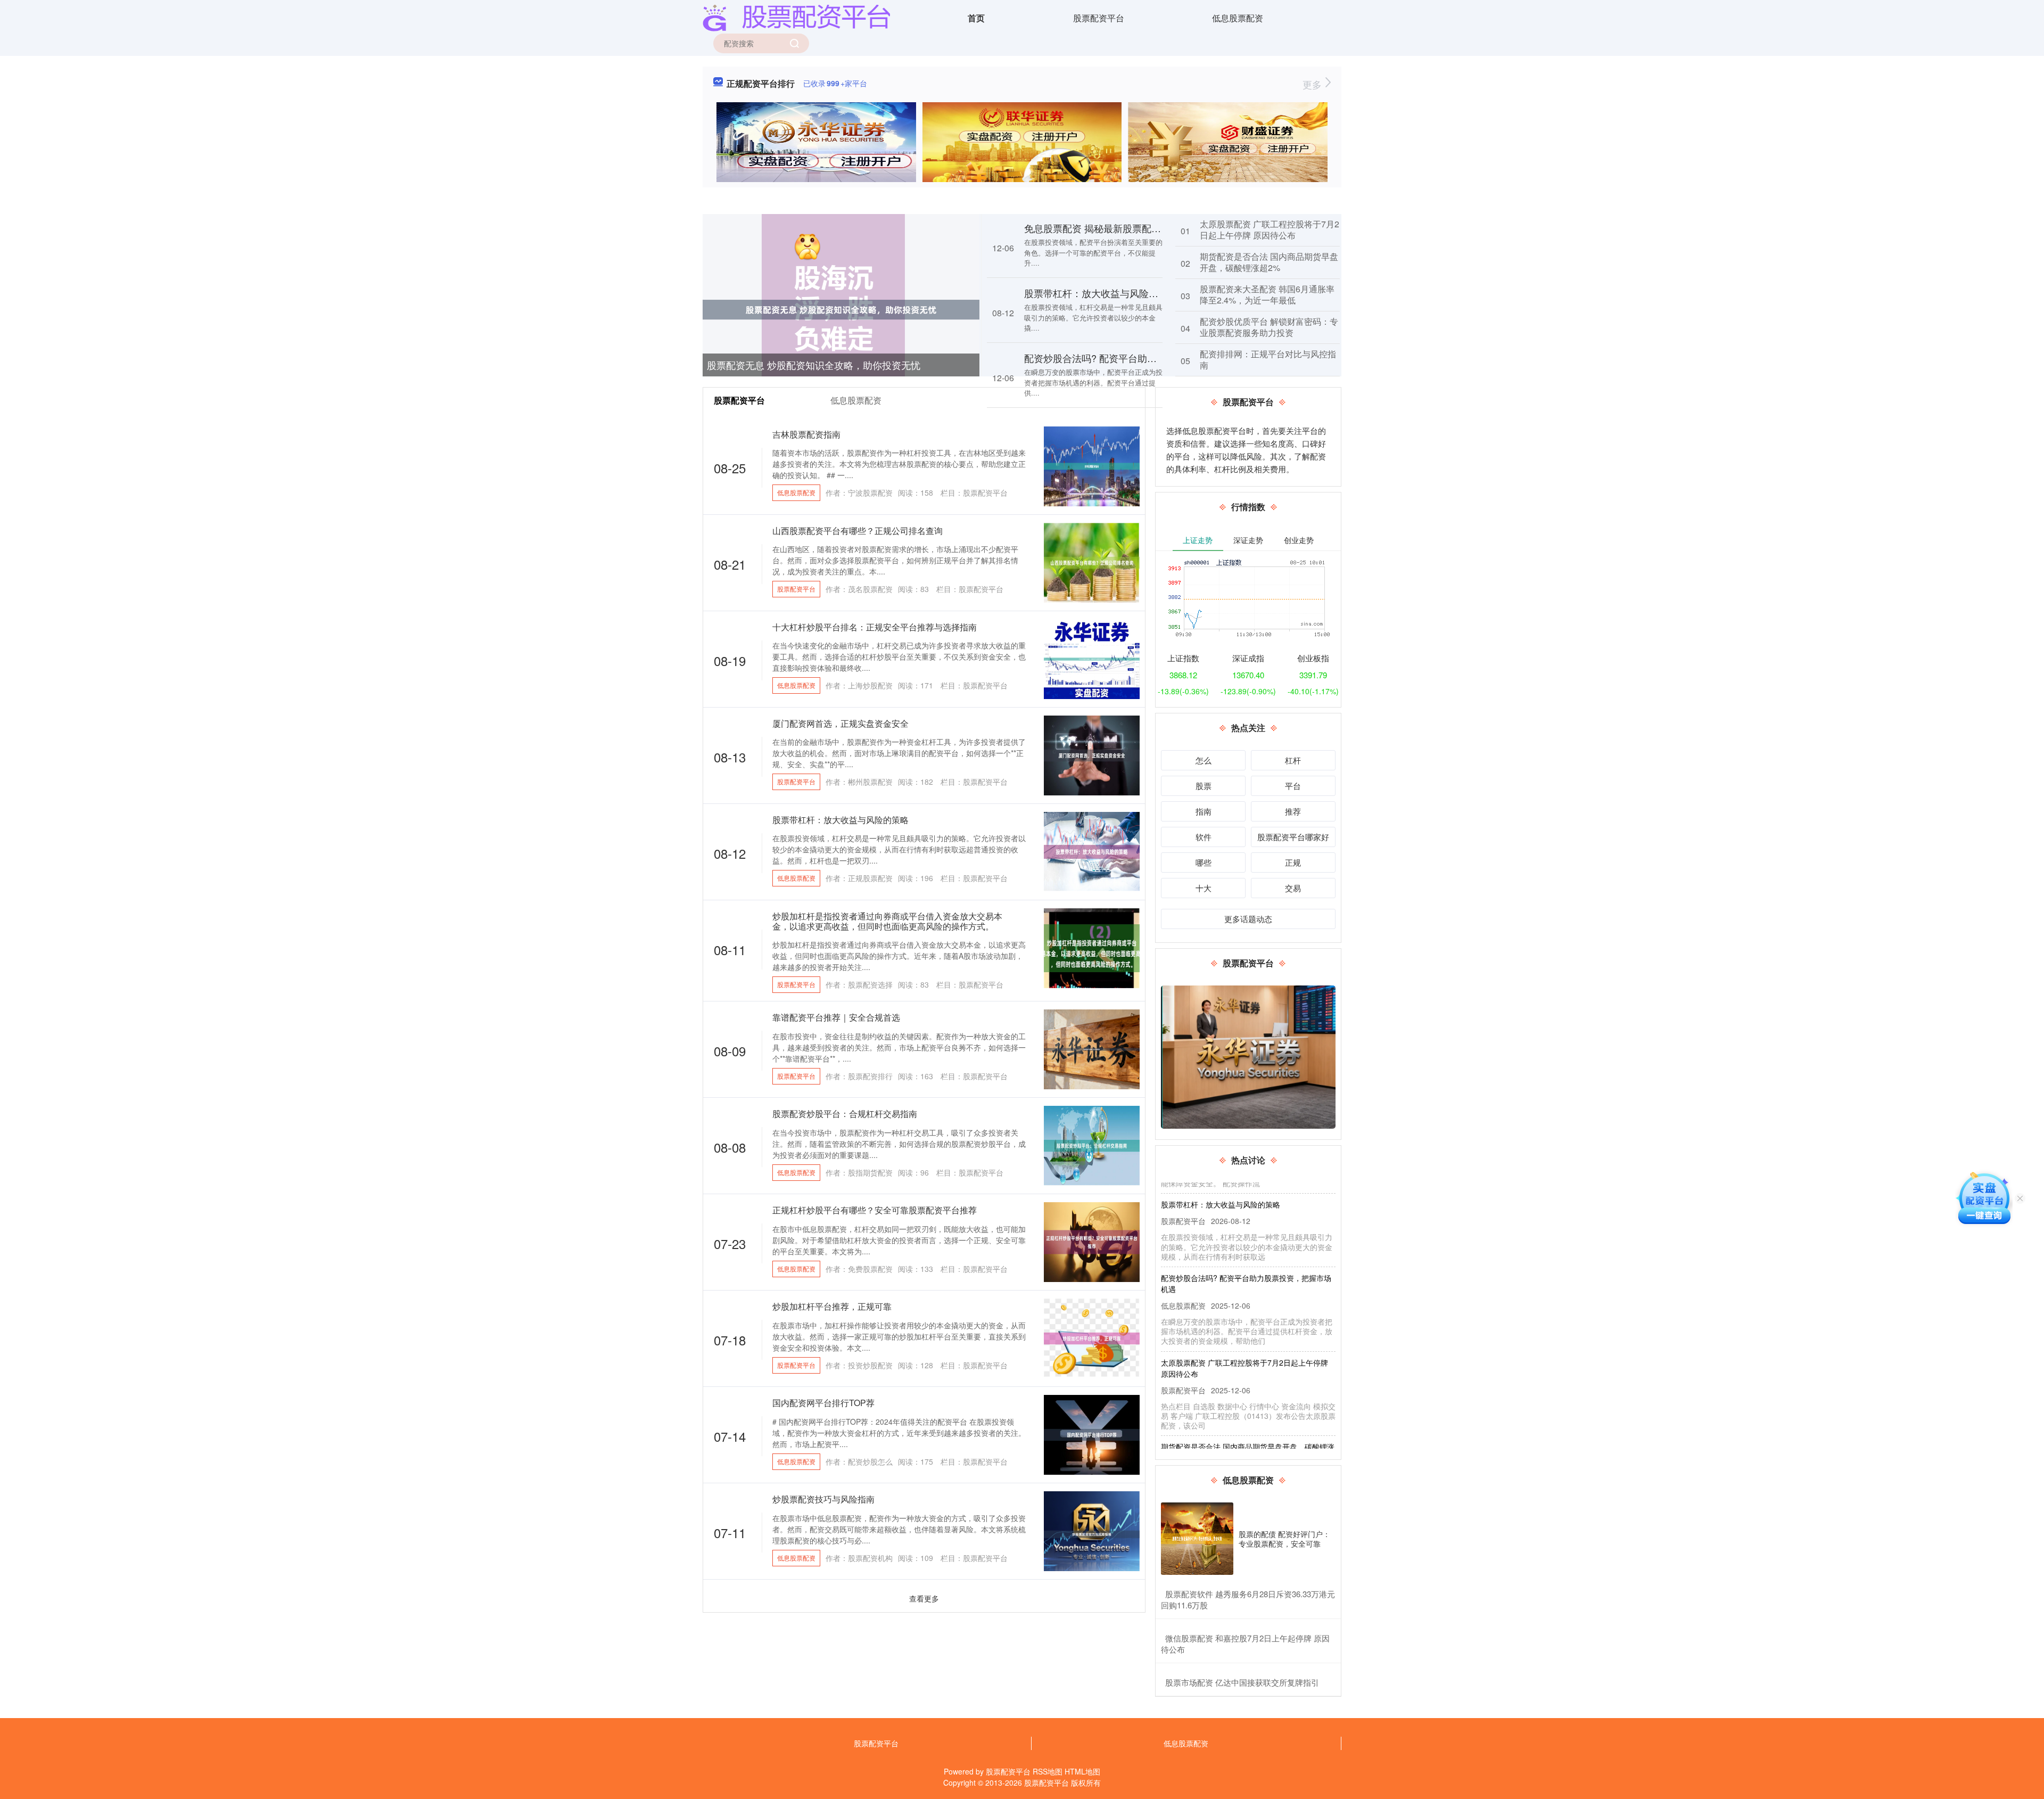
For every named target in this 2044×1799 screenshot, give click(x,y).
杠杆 (1293, 760)
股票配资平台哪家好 (1293, 837)
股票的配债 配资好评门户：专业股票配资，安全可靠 (1284, 1539)
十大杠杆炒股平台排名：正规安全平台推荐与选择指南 (875, 627)
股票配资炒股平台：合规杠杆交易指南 (845, 1114)
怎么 (1204, 760)
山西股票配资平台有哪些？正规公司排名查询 (858, 531)
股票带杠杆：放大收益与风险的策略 (1101, 293)
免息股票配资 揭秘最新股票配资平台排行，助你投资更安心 (1150, 228)
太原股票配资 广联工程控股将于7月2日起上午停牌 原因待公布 (1270, 229)
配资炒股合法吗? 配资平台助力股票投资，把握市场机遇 (1143, 358)
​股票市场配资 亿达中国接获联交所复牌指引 (1242, 1682)
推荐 (1293, 811)
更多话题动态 (1248, 919)
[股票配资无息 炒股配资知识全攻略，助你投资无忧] (841, 309)
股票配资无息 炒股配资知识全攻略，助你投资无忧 (814, 365)
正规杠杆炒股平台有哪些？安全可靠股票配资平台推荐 (875, 1210)
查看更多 (924, 1598)
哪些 (1204, 862)
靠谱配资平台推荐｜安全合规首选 (836, 1017)
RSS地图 (1048, 1771)
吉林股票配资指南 (806, 434)
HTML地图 (1082, 1771)
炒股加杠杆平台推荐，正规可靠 (832, 1306)
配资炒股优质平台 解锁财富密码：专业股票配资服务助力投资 (1269, 327)
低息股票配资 (1238, 18)
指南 (1204, 811)
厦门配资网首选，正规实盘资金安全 (840, 723)
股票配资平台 (1099, 18)
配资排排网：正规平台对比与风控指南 (1268, 359)
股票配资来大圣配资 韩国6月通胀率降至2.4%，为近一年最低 (1267, 294)
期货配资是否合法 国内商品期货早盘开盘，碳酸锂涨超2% (1269, 262)
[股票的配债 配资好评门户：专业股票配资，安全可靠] (1197, 1539)
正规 (1293, 862)
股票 (1204, 786)
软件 (1204, 837)
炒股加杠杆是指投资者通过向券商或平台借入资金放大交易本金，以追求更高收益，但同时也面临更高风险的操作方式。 (887, 921)
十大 (1204, 888)
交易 (1293, 888)
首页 (976, 18)
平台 (1293, 786)
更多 (1313, 84)
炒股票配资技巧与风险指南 (823, 1499)
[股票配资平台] (796, 17)
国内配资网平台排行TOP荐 (823, 1403)
